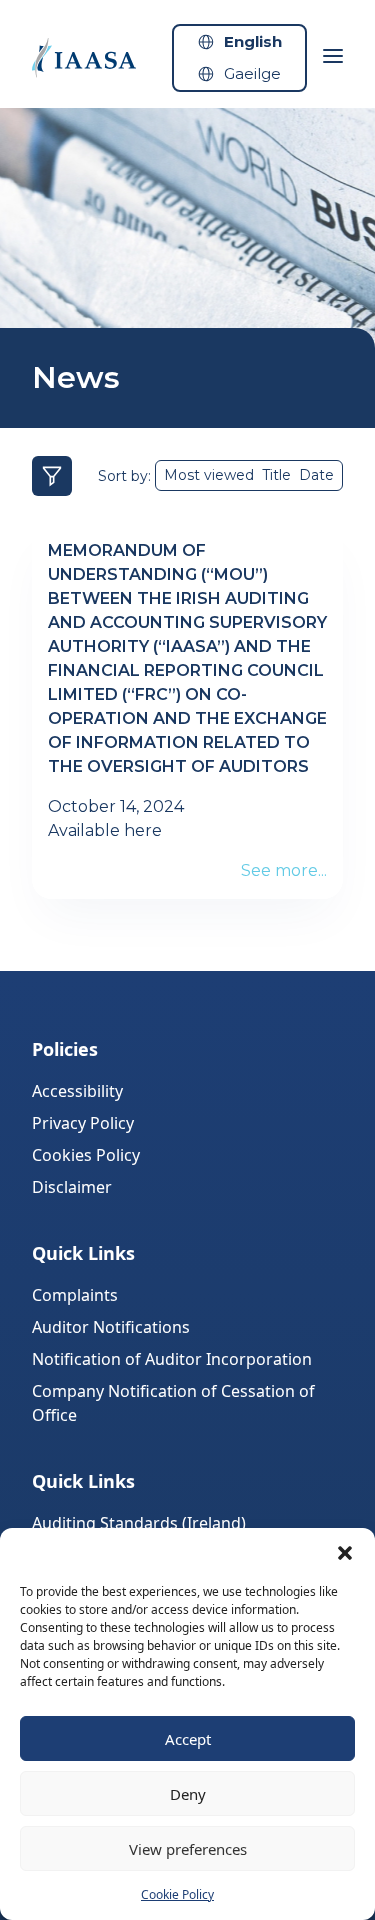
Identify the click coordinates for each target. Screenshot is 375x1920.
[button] (345, 1553)
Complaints (75, 1295)
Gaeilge (252, 73)
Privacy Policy (83, 1123)
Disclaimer (72, 1187)
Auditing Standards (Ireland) (139, 1523)
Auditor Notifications (111, 1327)
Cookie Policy (177, 1894)
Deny (188, 1794)
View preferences (188, 1849)
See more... (284, 870)
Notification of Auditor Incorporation (172, 1359)
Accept (188, 1739)
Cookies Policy (86, 1155)
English (253, 41)
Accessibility (77, 1091)
